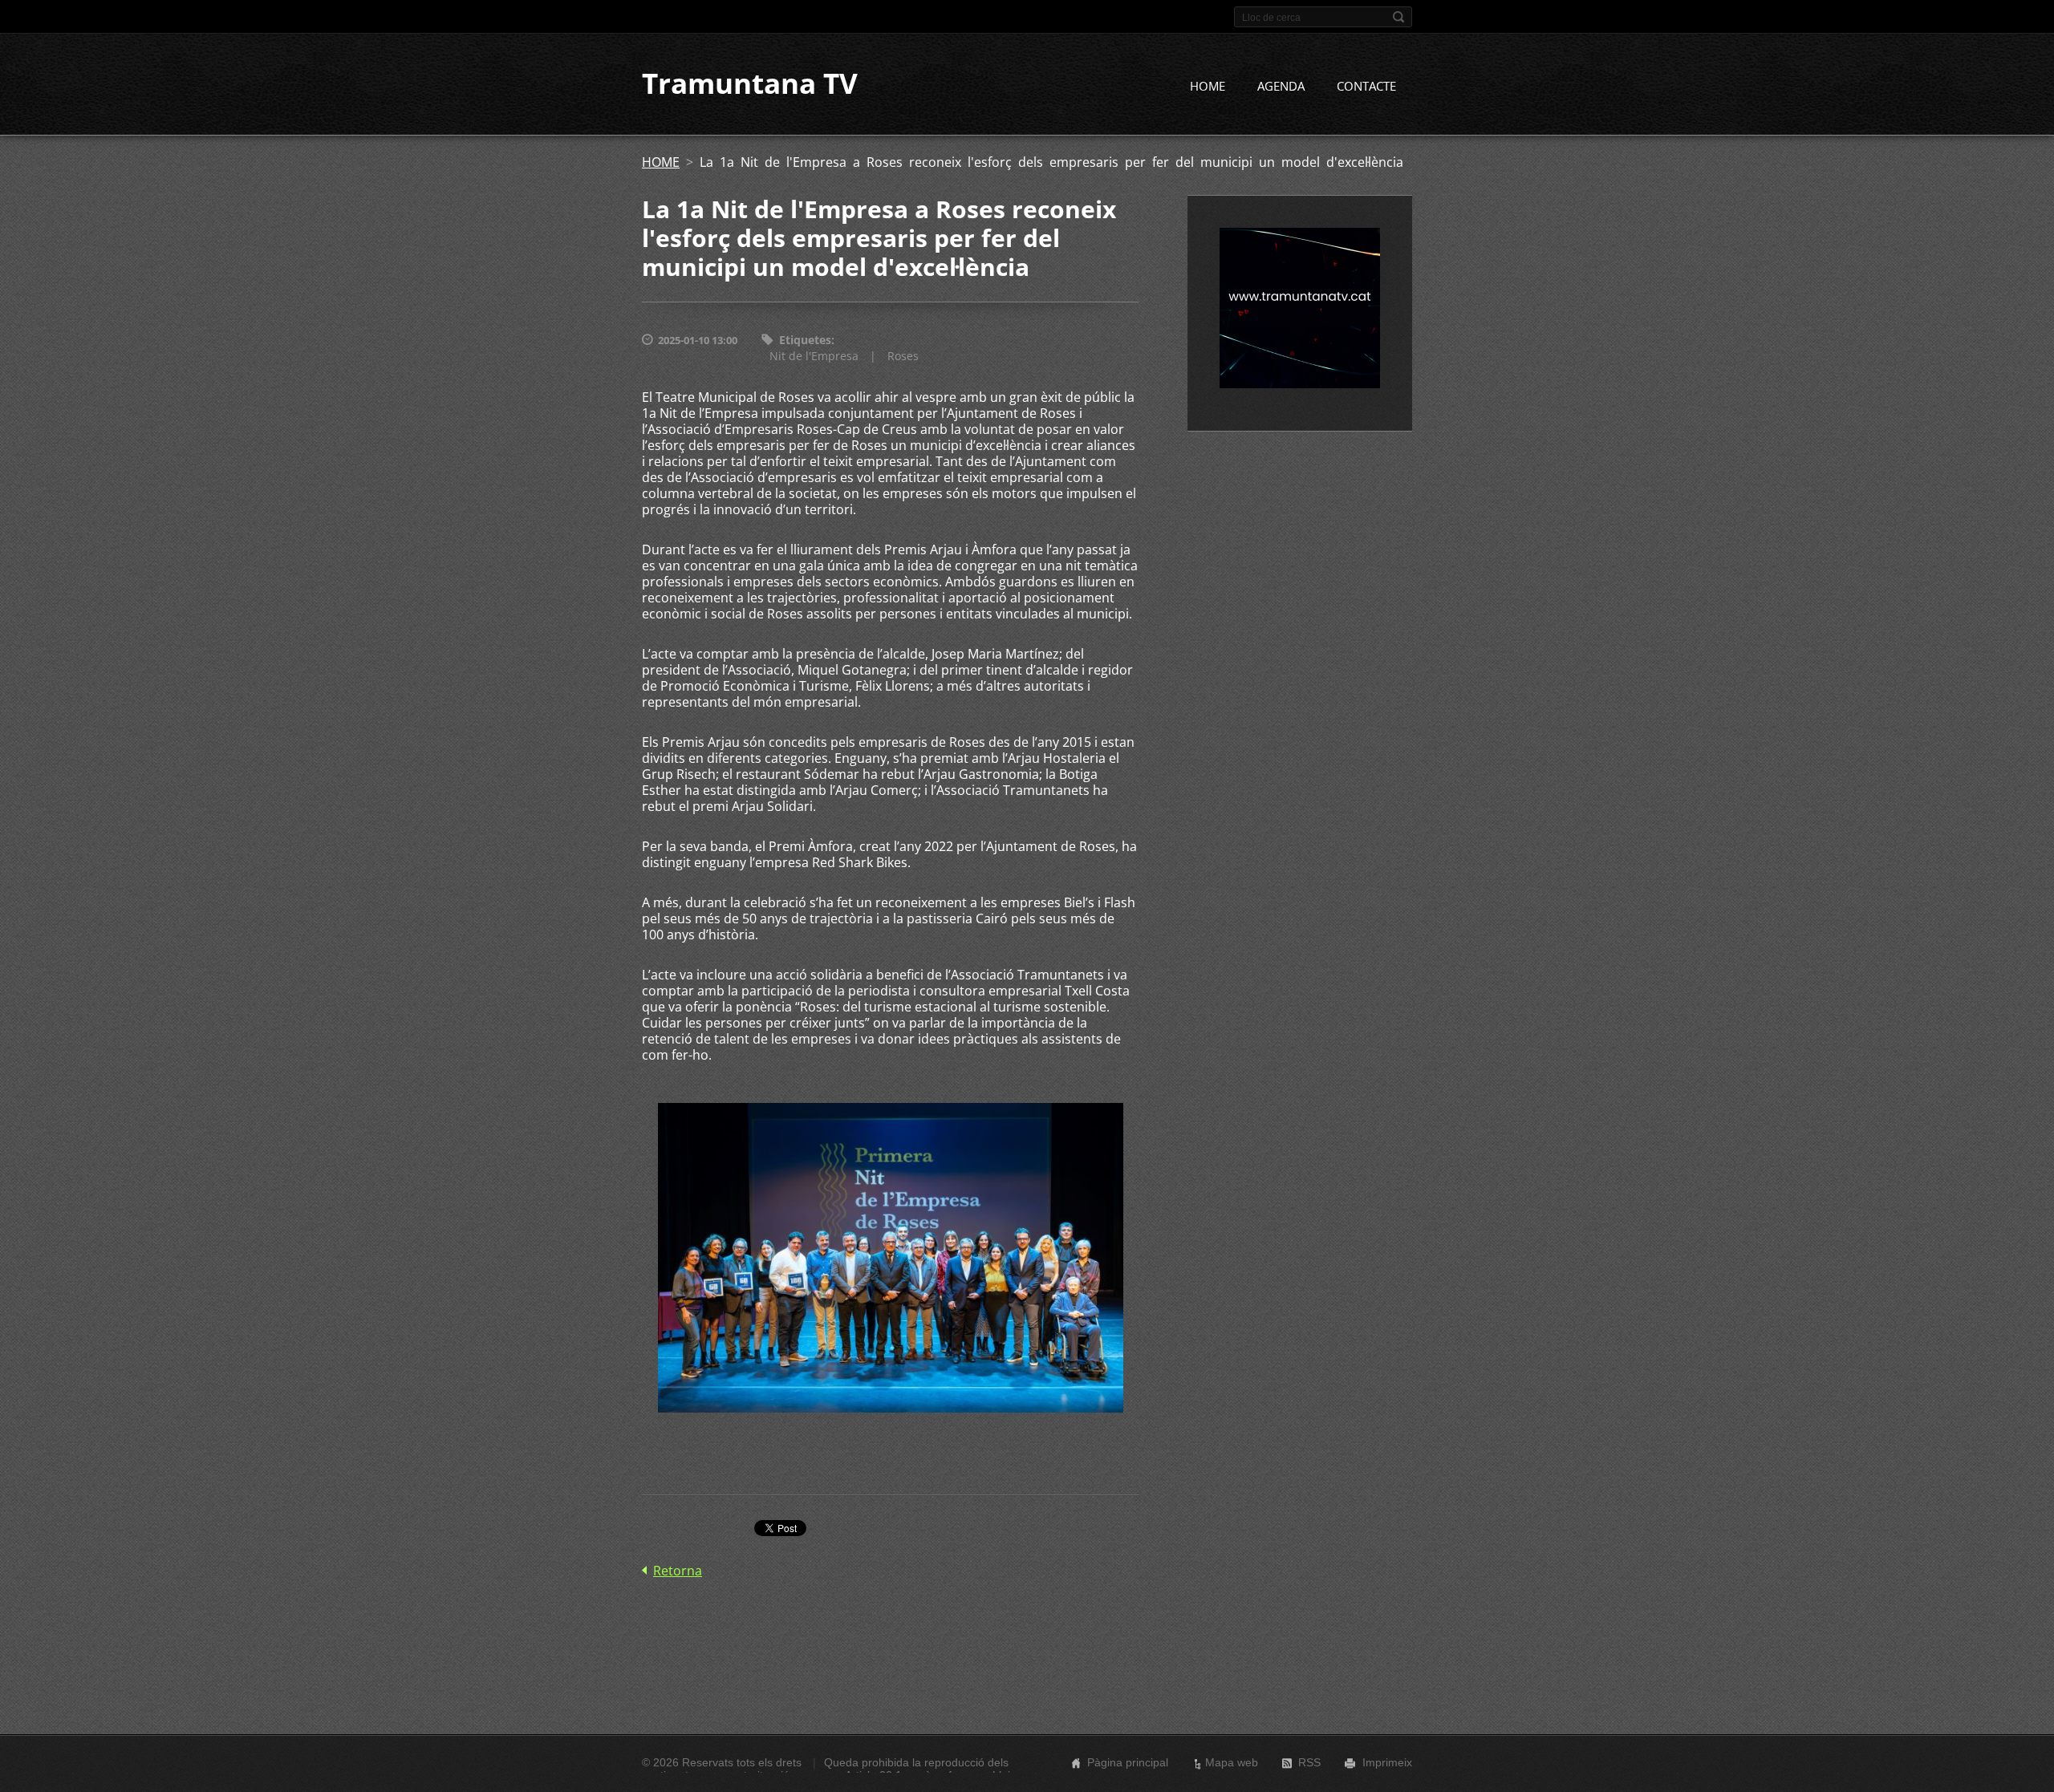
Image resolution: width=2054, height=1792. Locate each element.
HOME (1208, 86)
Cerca (1398, 17)
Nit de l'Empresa (814, 356)
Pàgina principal (1128, 1762)
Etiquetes (805, 340)
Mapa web (1232, 1762)
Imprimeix (1387, 1762)
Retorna (678, 1571)
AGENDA (1281, 86)
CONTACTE (1366, 86)
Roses (903, 356)
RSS (1309, 1762)
